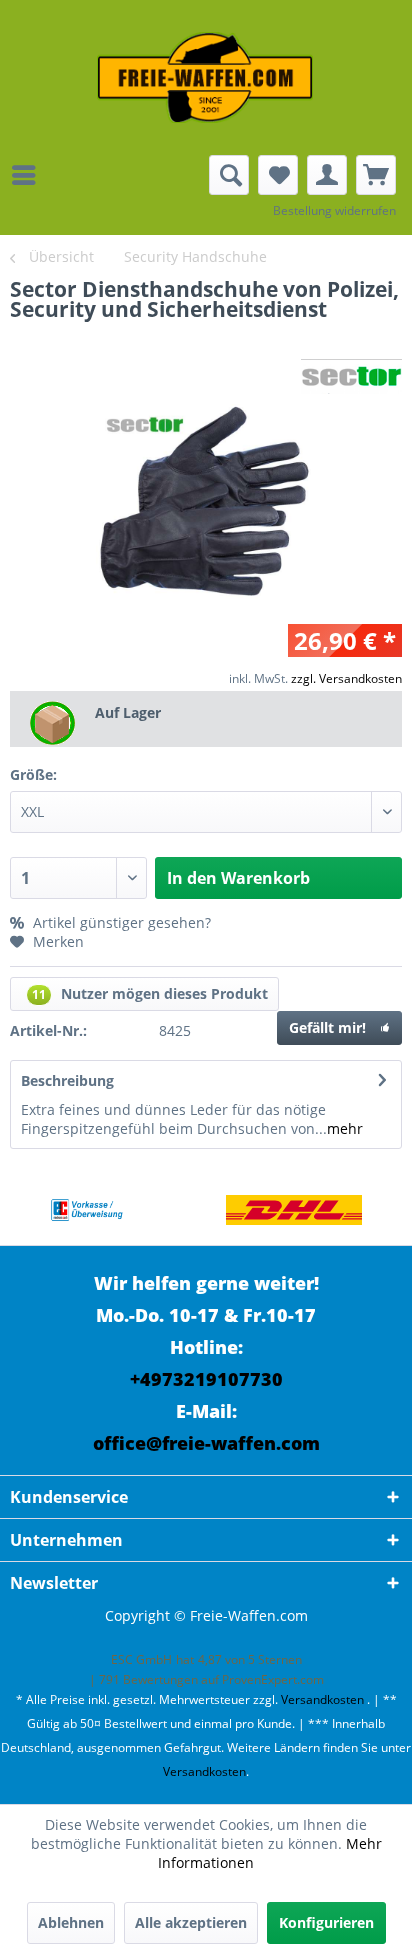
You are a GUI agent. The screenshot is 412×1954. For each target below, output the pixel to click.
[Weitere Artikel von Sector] (352, 376)
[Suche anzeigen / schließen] (229, 175)
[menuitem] (29, 175)
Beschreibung (67, 1080)
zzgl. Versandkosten (346, 678)
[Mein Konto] (327, 175)
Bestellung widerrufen (334, 210)
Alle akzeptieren (191, 1922)
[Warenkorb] (376, 175)
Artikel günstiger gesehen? (120, 922)
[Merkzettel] (278, 175)
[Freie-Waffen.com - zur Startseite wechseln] (206, 77)
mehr (345, 1128)
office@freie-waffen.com (206, 1443)
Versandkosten (322, 1699)
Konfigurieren (326, 1922)
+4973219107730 (206, 1379)
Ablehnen (71, 1922)
